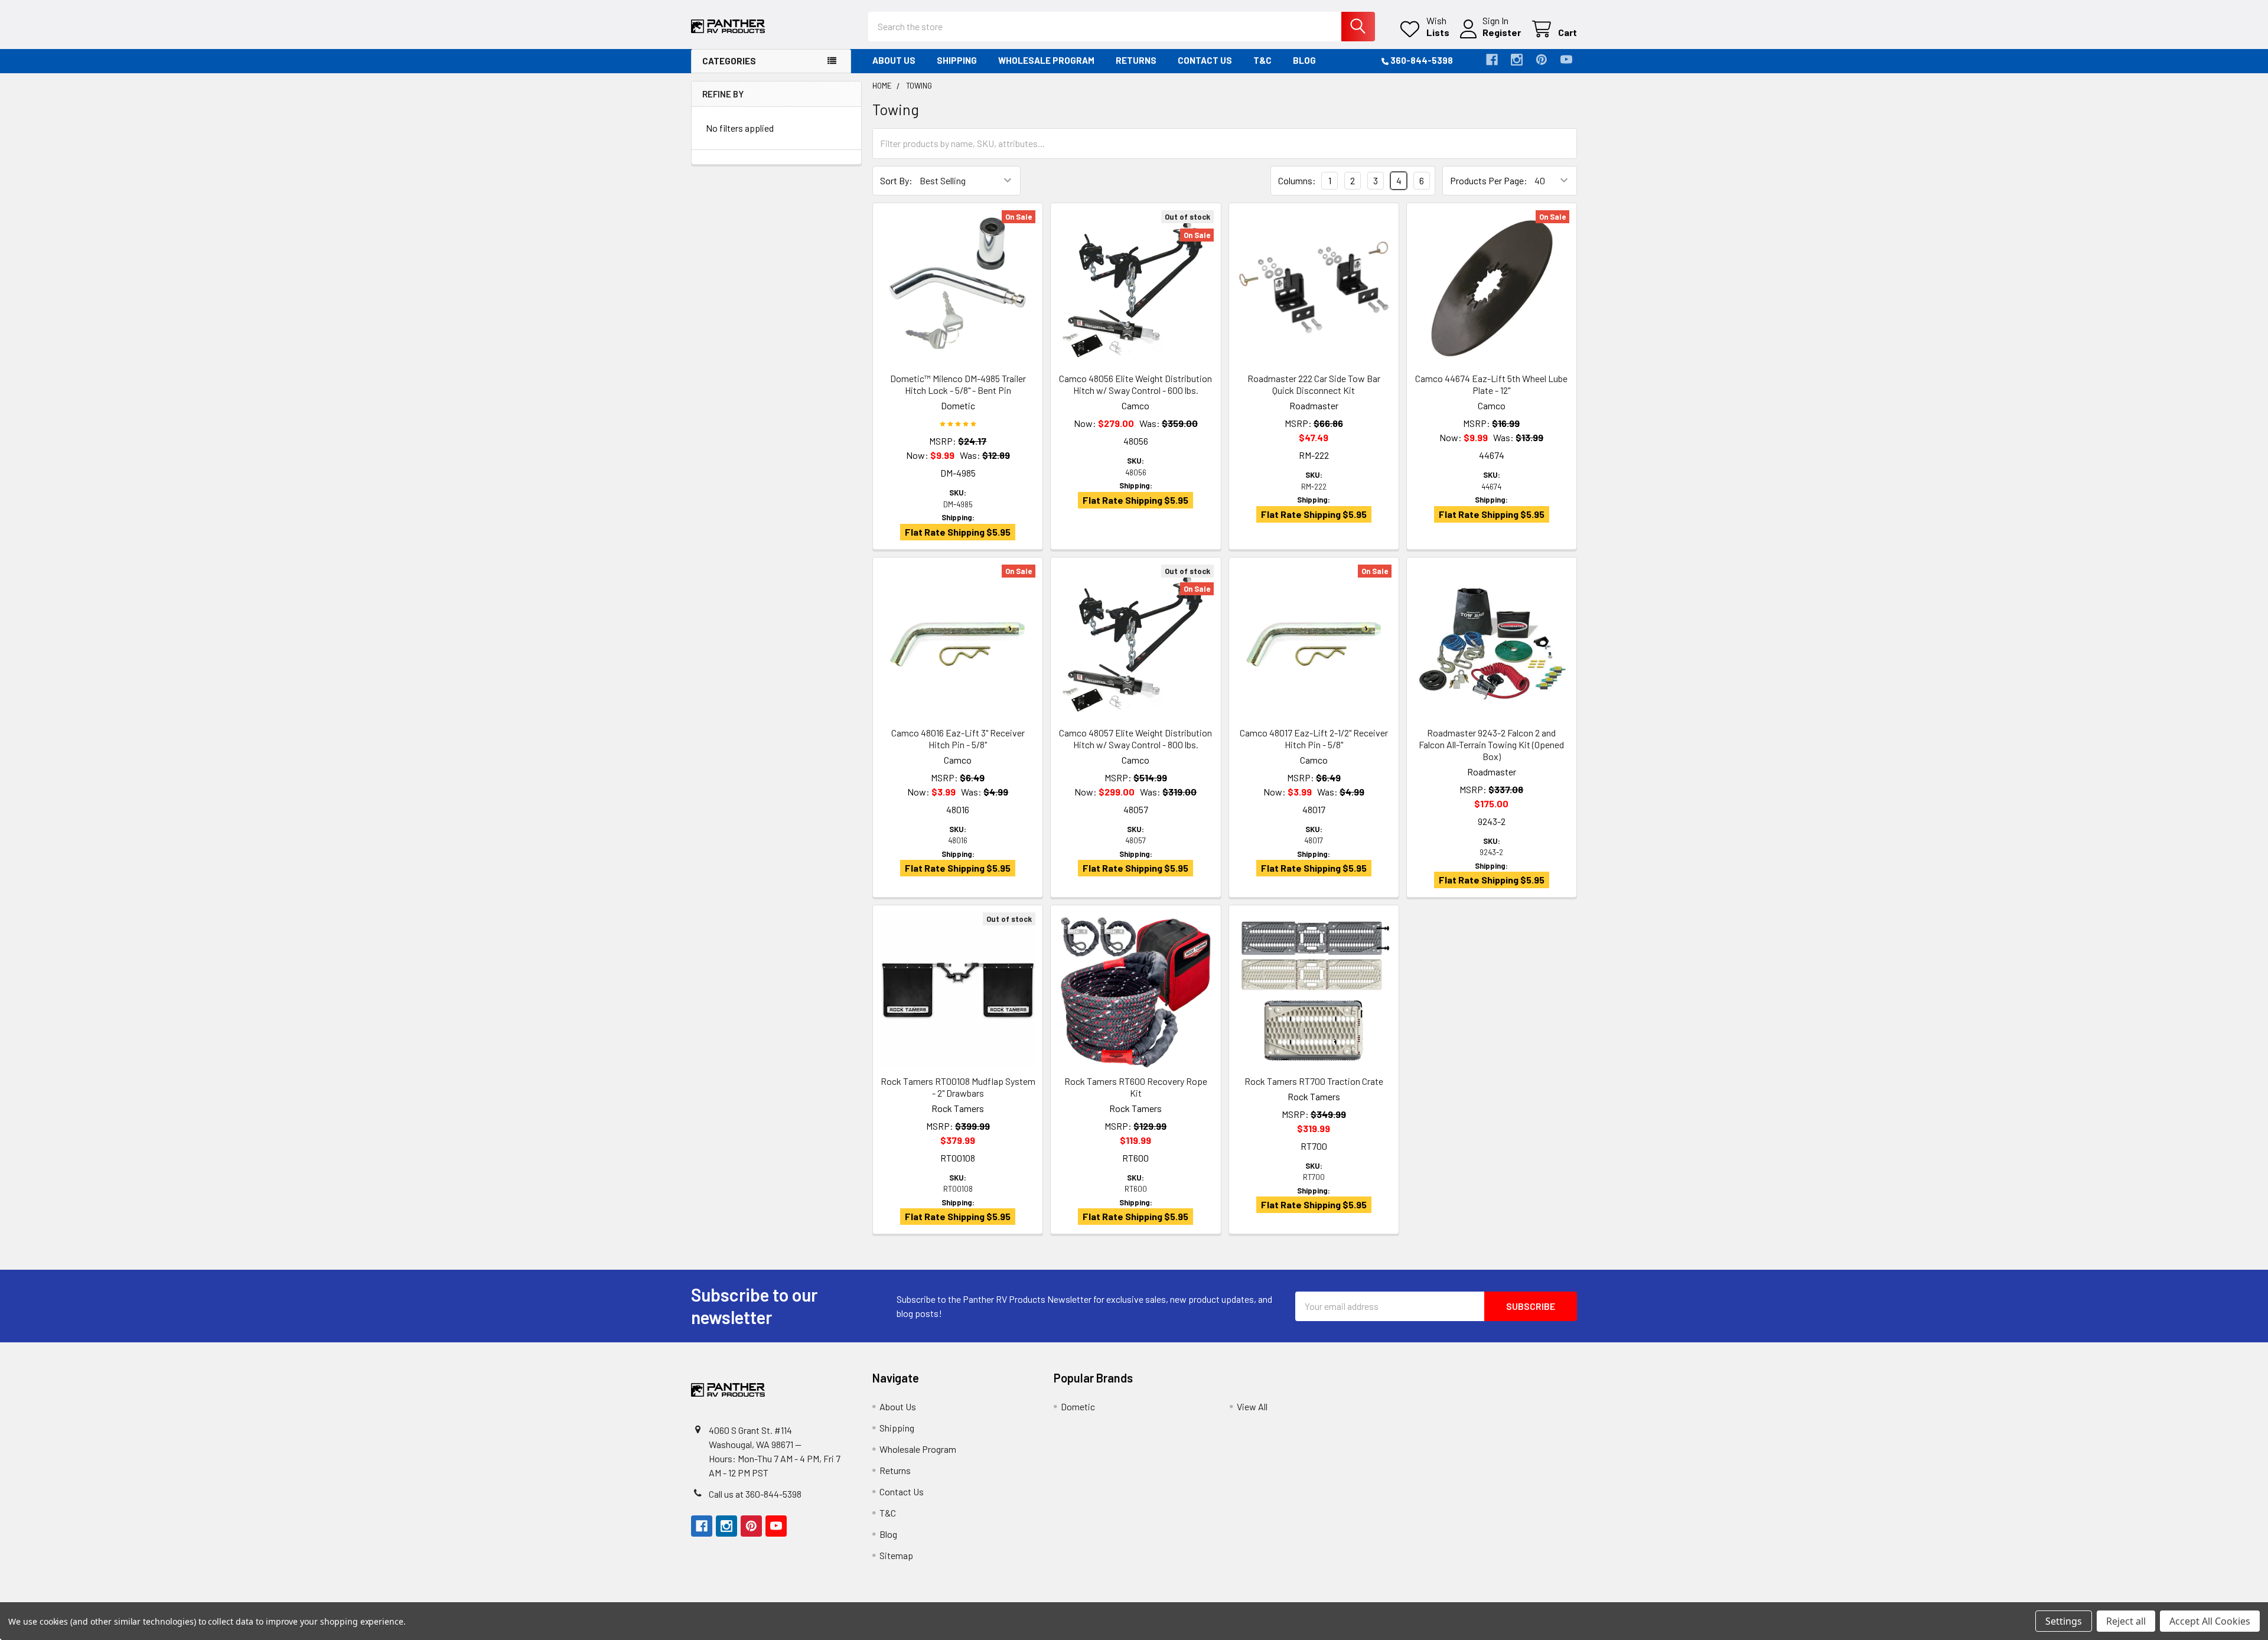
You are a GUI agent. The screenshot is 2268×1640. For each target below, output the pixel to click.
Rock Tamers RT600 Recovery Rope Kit (1136, 1087)
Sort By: (896, 180)
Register (1502, 32)
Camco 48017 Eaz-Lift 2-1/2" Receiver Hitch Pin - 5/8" (1314, 739)
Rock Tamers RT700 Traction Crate (1314, 1081)
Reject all (2126, 1621)
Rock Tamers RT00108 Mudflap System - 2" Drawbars (958, 1087)
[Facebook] (1492, 60)
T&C (1262, 60)
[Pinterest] (1542, 60)
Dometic (1078, 1406)
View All (1252, 1406)
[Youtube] (1566, 60)
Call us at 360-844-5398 (755, 1494)
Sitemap (896, 1555)
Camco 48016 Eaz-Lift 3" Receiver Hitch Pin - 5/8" (958, 739)
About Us (894, 60)
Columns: (1297, 180)
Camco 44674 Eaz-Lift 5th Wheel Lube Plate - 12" (1491, 384)
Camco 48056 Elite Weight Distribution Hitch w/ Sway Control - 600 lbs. (1135, 384)
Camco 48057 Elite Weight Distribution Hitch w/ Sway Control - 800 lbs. (1135, 739)
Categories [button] (729, 61)
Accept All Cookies (2210, 1621)
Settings (2064, 1621)
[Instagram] (1517, 60)
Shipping (957, 60)
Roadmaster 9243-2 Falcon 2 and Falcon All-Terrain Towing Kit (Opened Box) (1491, 744)
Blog (1304, 60)
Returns (1136, 60)
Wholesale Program (1046, 60)
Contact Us (1205, 60)
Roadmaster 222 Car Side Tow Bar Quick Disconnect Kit (1314, 384)
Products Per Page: (1489, 180)
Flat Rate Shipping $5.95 (958, 532)
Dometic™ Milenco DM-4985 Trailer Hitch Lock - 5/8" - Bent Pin (958, 384)
